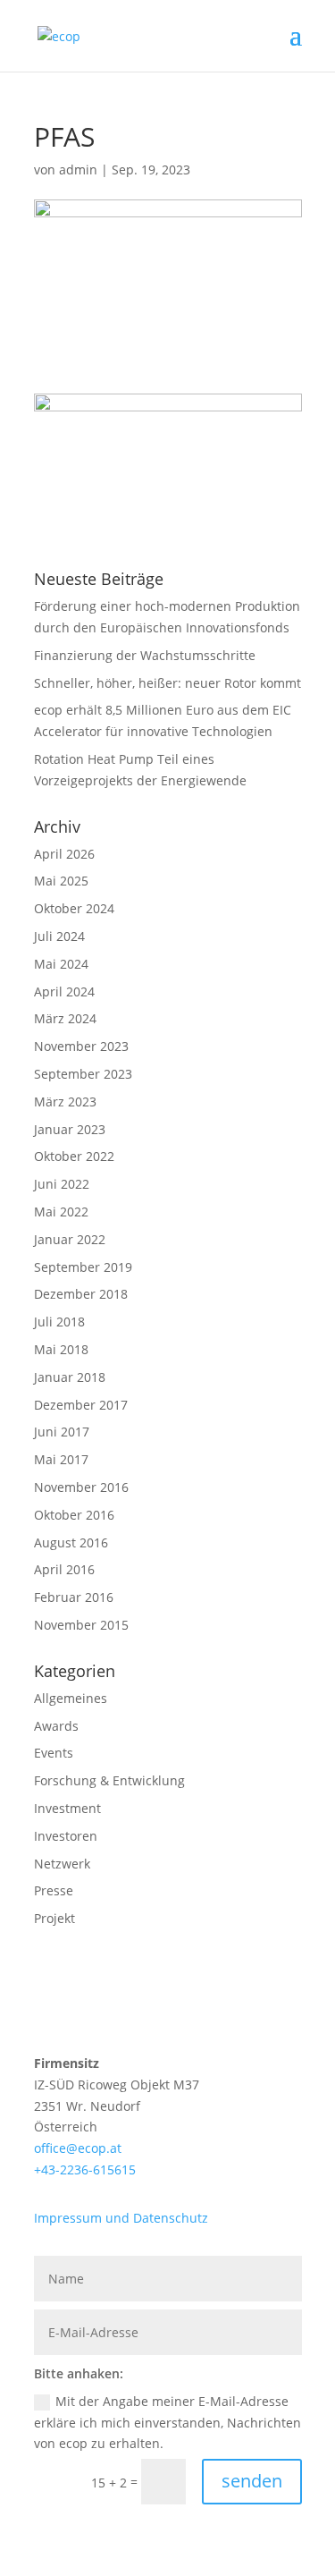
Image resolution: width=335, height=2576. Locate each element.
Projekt (54, 1918)
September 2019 (83, 1267)
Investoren (66, 1836)
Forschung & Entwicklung (109, 1780)
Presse (54, 1890)
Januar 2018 (70, 1377)
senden (252, 2481)
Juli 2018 (59, 1322)
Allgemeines (71, 1698)
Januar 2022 (70, 1239)
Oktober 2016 (74, 1515)
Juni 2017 (62, 1432)
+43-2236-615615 (85, 2169)
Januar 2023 (70, 1129)
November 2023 (81, 1046)
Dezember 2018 (81, 1294)
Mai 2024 (61, 964)
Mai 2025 (61, 881)
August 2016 (71, 1542)
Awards (56, 1726)
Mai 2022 (61, 1212)
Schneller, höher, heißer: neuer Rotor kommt (167, 683)
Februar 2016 (74, 1597)
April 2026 (64, 854)
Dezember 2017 (81, 1405)
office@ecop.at (78, 2148)
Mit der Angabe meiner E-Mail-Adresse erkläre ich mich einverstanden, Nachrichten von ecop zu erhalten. (167, 2423)
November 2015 (81, 1625)
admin (78, 169)
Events (54, 1753)
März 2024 (65, 1018)
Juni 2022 (62, 1184)
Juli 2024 (59, 936)
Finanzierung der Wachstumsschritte (145, 655)
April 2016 (64, 1569)
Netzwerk (62, 1864)
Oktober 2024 (74, 908)
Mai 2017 (61, 1459)
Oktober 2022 (74, 1156)
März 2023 (65, 1102)
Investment (67, 1808)
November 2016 (81, 1487)
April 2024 (64, 991)
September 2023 (83, 1074)
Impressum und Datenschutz (121, 2218)
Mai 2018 (61, 1349)
